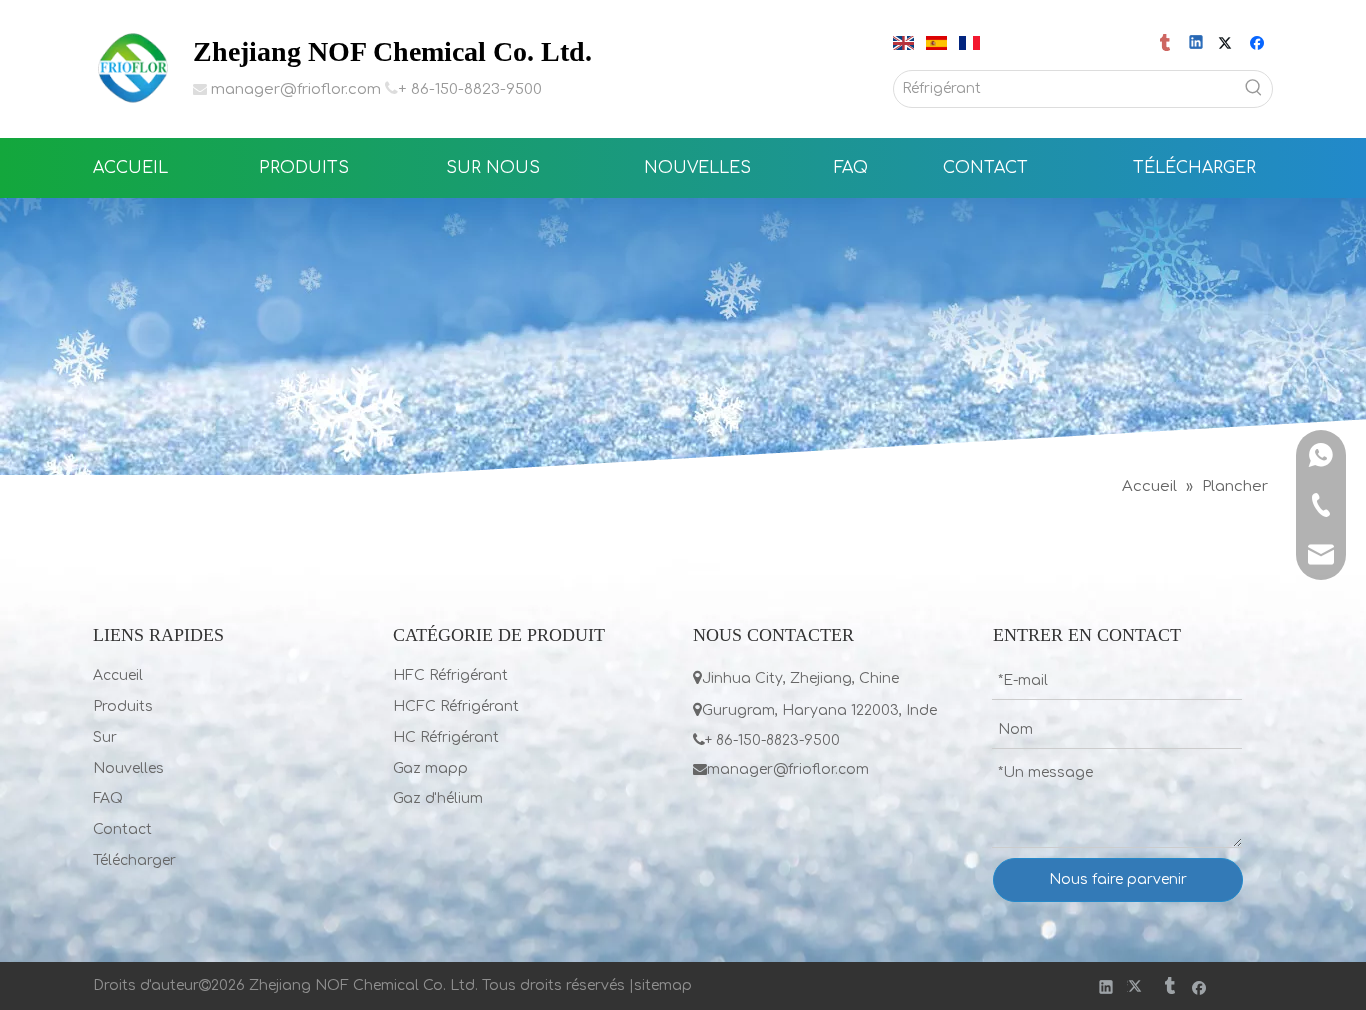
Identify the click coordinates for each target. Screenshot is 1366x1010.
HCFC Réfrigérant (456, 706)
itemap (667, 985)
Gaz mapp (430, 768)
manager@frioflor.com (296, 89)
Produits (123, 706)
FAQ (108, 798)
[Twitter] (1228, 44)
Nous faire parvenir (1118, 879)
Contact (122, 829)
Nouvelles (128, 768)
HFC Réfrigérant (450, 675)
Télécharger (134, 860)
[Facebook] (1259, 44)
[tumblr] (1166, 44)
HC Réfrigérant (446, 737)
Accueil (118, 675)
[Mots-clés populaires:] (1254, 89)
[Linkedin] (1197, 44)
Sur (105, 737)
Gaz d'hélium (438, 798)
